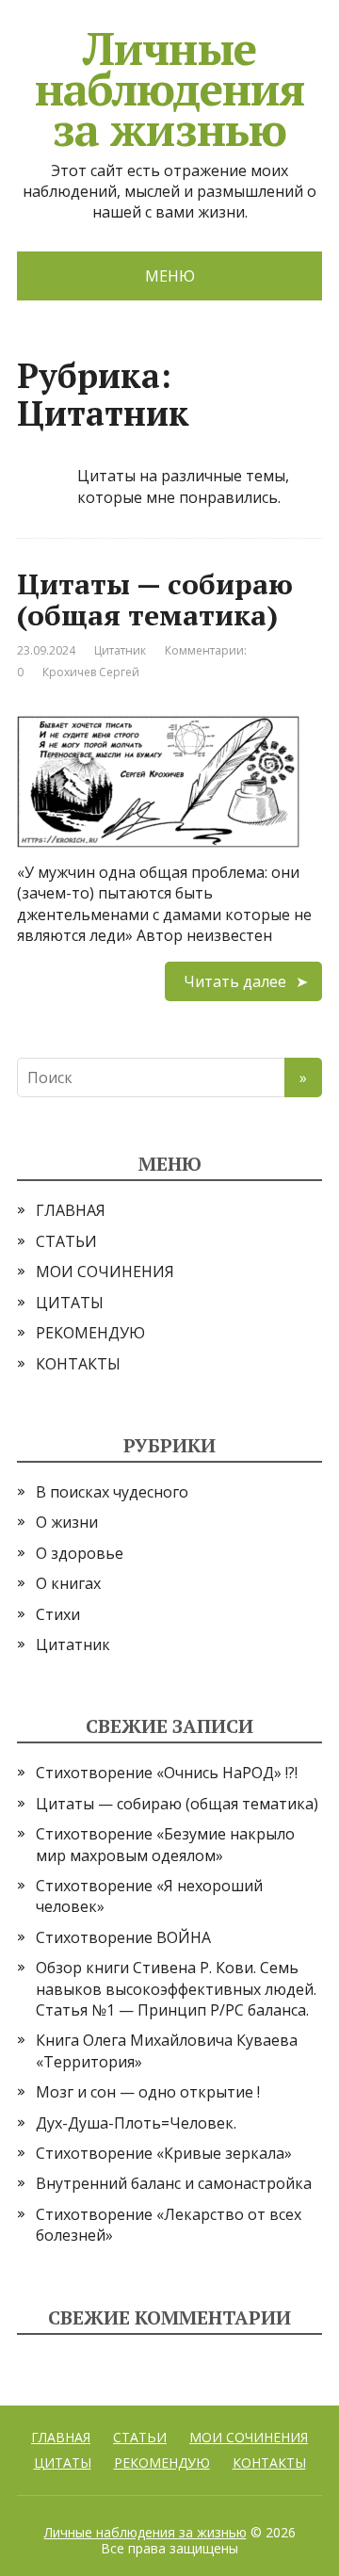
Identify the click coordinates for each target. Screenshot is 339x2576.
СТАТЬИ (66, 1241)
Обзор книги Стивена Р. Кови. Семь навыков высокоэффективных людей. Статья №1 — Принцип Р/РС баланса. (176, 1989)
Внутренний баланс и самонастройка (174, 2183)
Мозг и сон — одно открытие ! (148, 2092)
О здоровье (80, 1553)
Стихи (58, 1614)
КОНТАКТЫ (78, 1364)
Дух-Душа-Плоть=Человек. (136, 2123)
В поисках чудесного (112, 1492)
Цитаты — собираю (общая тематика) (155, 599)
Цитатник (120, 650)
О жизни (67, 1522)
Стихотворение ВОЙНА (123, 1937)
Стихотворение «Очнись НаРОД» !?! (167, 1773)
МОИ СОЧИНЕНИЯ (105, 1272)
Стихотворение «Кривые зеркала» (164, 2153)
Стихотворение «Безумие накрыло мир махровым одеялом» (165, 1844)
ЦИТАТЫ (70, 1303)
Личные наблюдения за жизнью (145, 2532)
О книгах (68, 1583)
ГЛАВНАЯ (71, 1210)
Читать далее (235, 981)
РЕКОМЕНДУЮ (90, 1333)
